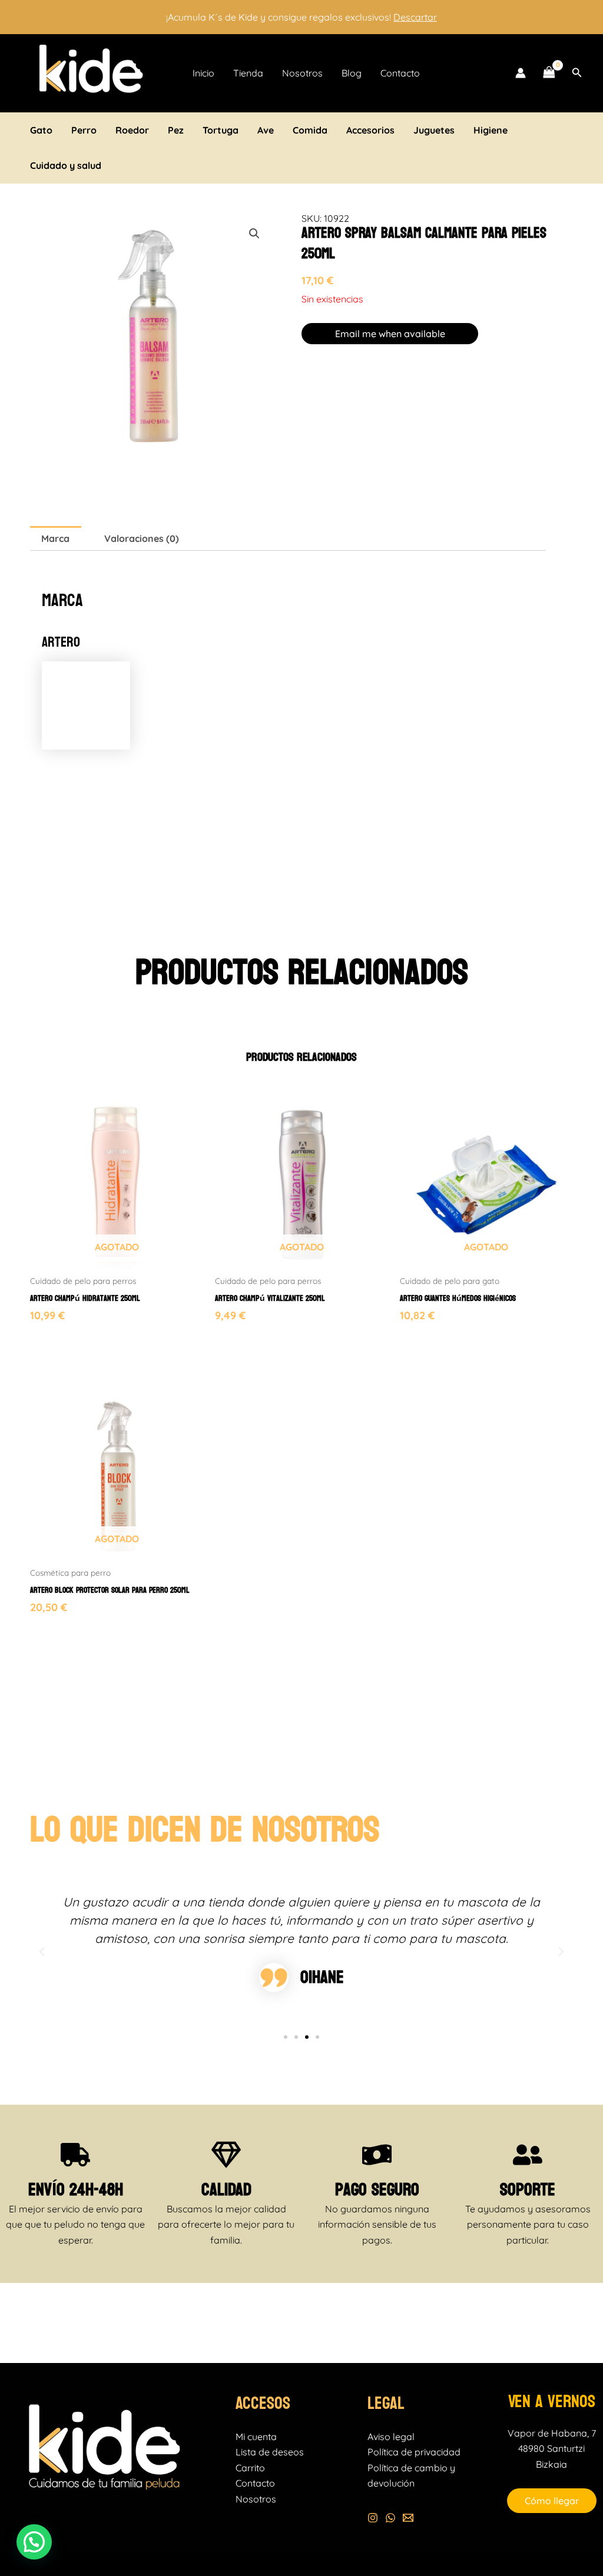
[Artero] (86, 704)
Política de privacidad (414, 2452)
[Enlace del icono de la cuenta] (521, 73)
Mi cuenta (256, 2437)
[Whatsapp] (390, 2518)
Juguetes (434, 130)
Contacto (400, 73)
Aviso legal (391, 2437)
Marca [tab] (55, 538)
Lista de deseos (270, 2452)
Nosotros (302, 73)
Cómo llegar (552, 2501)
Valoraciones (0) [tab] (142, 538)
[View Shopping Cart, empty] (549, 73)
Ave (266, 130)
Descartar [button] (415, 17)
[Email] (408, 2518)
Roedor (132, 130)
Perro (84, 130)
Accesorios (370, 130)
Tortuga (221, 130)
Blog (352, 73)
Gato (41, 130)
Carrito (250, 2468)
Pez (176, 130)
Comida (310, 130)
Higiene (491, 130)
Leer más (48, 1336)
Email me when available (390, 334)
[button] (577, 73)
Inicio (203, 73)
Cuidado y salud (66, 165)
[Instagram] (373, 2518)
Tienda (248, 73)
